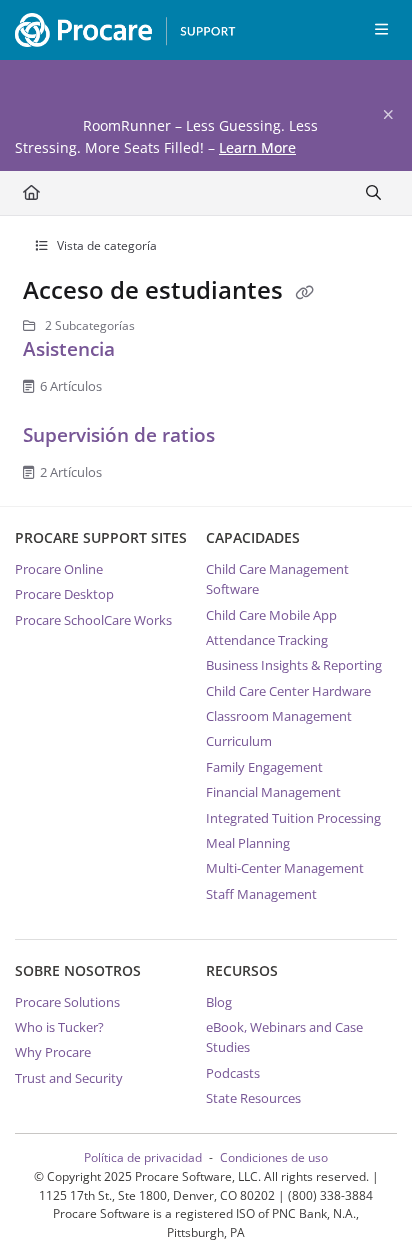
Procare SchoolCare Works (93, 620)
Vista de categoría (105, 245)
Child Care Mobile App (271, 615)
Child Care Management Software (277, 579)
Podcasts (233, 1073)
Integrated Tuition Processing (293, 818)
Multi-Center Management (285, 868)
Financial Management (273, 792)
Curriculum (239, 741)
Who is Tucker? (59, 1027)
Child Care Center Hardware (288, 691)
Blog (219, 1002)
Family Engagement (264, 767)
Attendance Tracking (267, 640)
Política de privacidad (143, 1157)
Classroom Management (279, 716)
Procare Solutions (67, 1002)
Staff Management (261, 894)
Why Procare (53, 1052)
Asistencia (71, 348)
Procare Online (59, 569)
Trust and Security (69, 1078)
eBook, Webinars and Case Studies (284, 1037)
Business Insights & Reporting (294, 665)
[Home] (120, 30)
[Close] (388, 115)
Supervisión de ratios (121, 434)
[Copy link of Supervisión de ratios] (251, 439)
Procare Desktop (64, 594)
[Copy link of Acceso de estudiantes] (305, 293)
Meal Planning (248, 843)
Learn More (257, 147)
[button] (367, 1207)
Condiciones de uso (274, 1157)
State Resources (253, 1098)
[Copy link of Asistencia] (151, 353)
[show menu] (381, 30)
